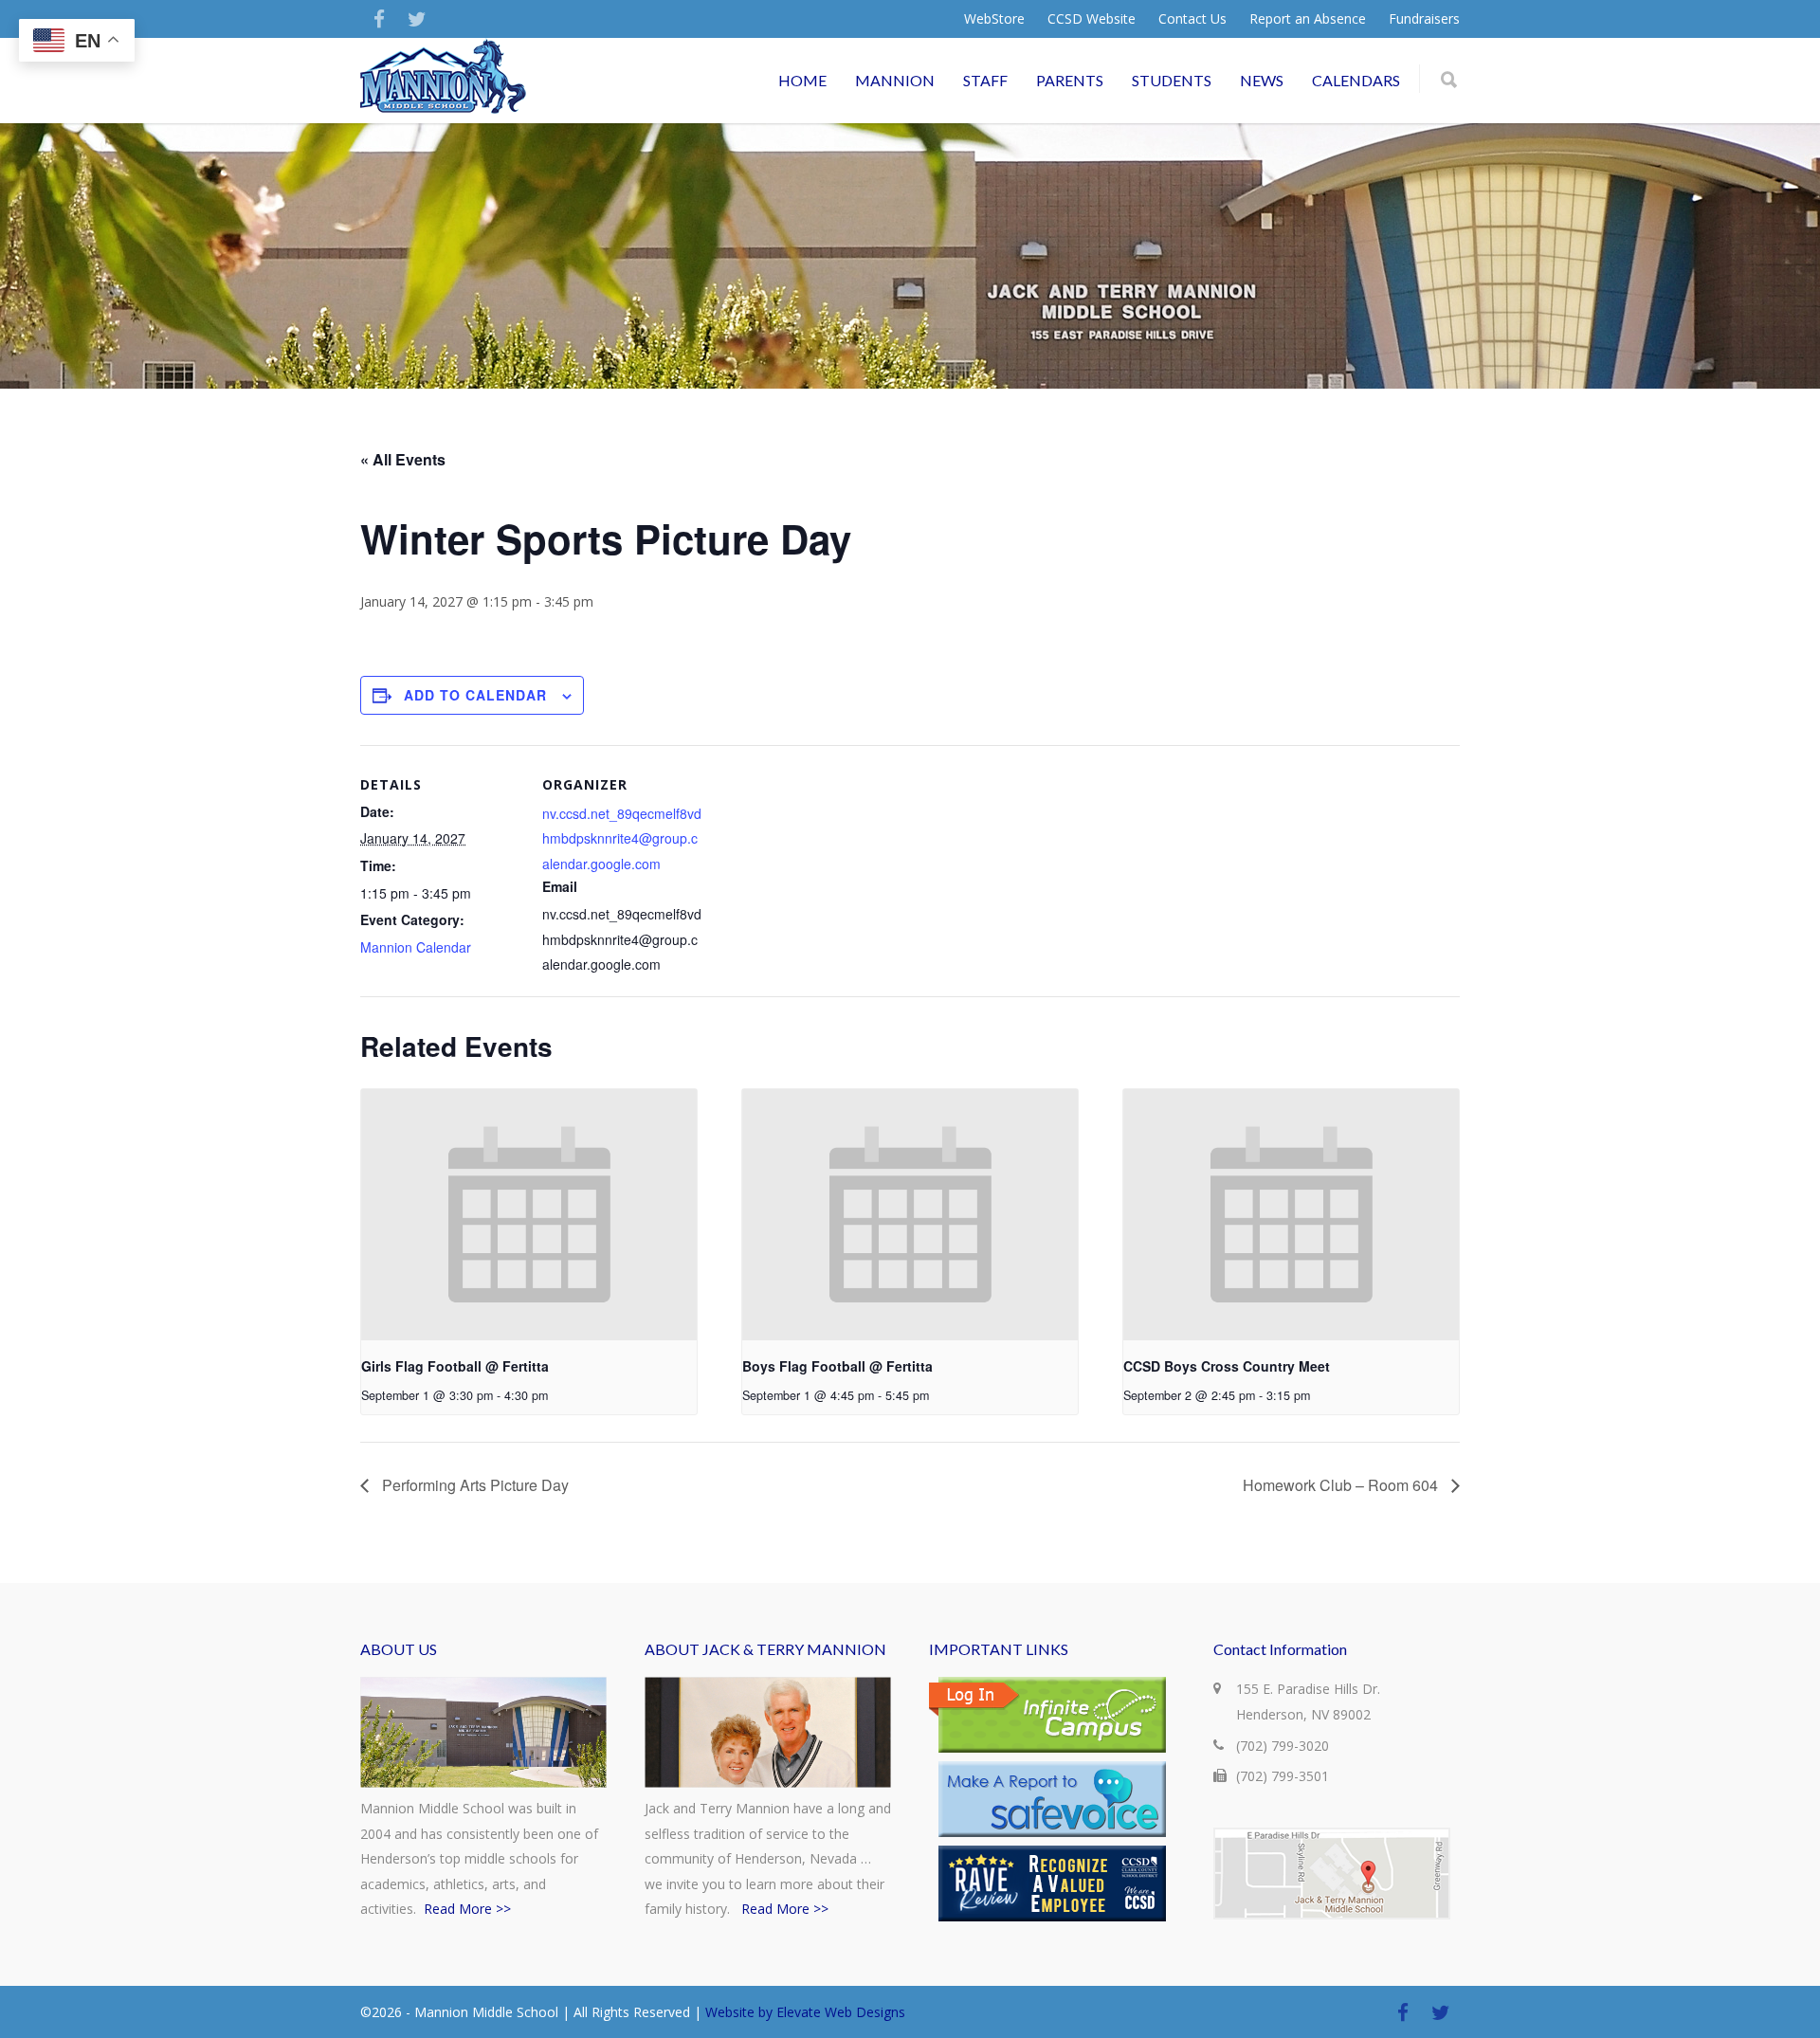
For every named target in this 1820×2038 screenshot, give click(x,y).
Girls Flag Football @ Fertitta (455, 1366)
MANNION (895, 80)
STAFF (985, 80)
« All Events (403, 459)
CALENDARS (1356, 80)
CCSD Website (1092, 19)
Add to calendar (475, 695)
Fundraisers (1424, 19)
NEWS (1262, 80)
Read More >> (467, 1909)
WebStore (994, 19)
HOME (802, 80)
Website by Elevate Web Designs (805, 2012)
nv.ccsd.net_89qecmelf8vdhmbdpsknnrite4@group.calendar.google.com (622, 838)
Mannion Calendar (416, 947)
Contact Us (1192, 19)
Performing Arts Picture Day (473, 1485)
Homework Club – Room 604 (1342, 1485)
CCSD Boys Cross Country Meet (1227, 1366)
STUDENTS (1172, 80)
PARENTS (1070, 80)
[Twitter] (417, 19)
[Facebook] (379, 19)
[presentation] (529, 1215)
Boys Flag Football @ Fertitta (837, 1366)
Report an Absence (1308, 19)
